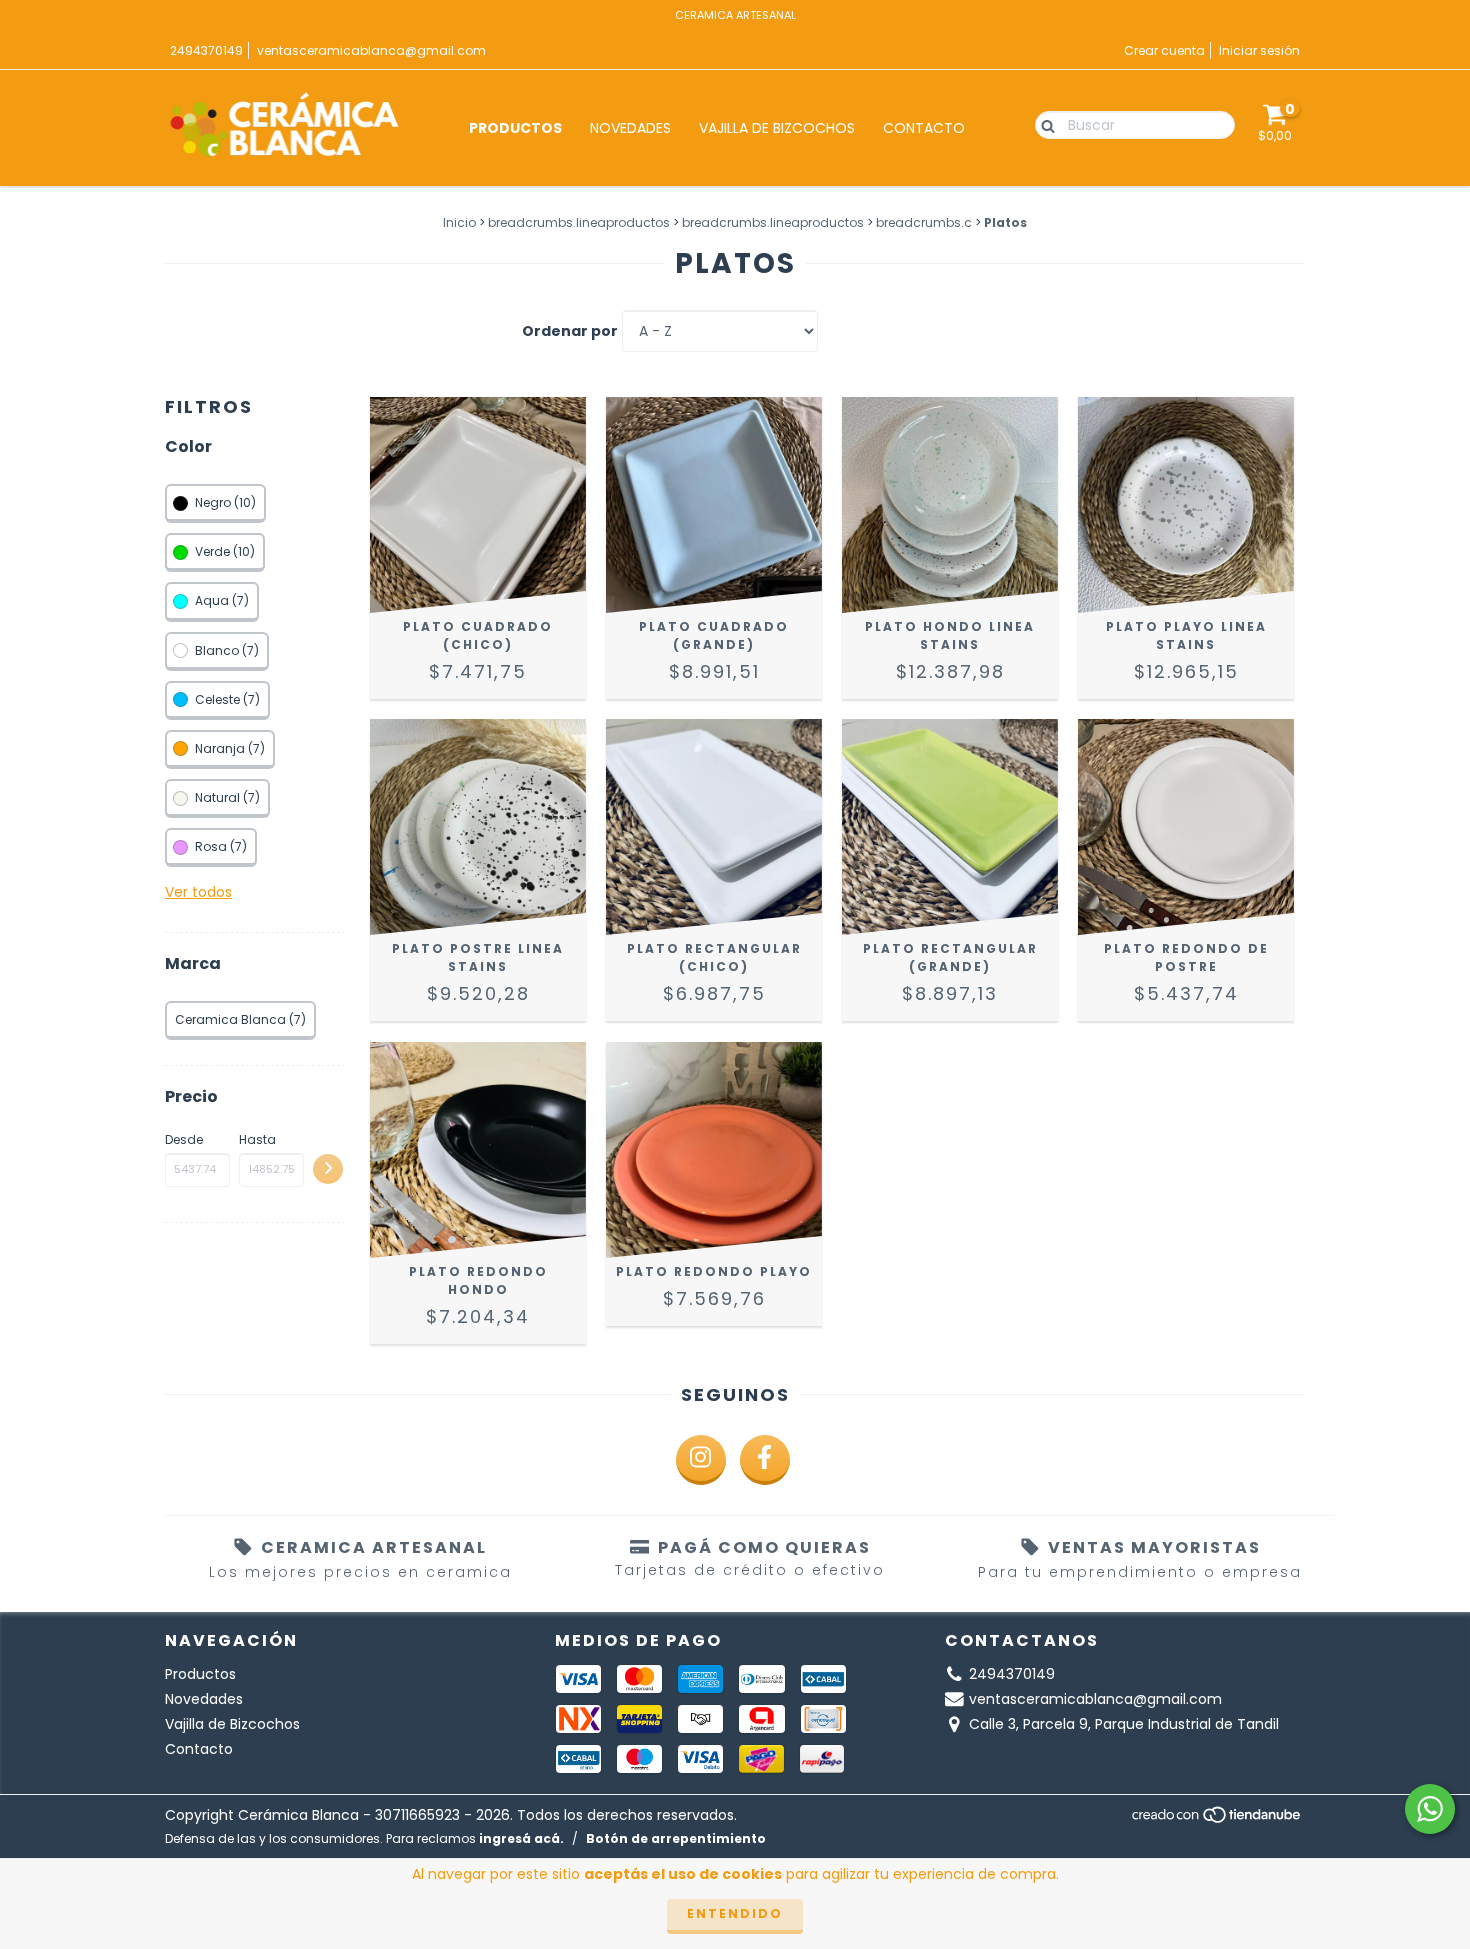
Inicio (459, 222)
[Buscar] (1043, 124)
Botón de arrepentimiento (676, 1838)
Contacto (924, 128)
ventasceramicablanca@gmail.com (371, 50)
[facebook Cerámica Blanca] (765, 1460)
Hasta (257, 1139)
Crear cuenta (1164, 50)
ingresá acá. (521, 1838)
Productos (515, 128)
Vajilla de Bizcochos (777, 128)
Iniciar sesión (1259, 50)
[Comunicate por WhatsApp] (1430, 1809)
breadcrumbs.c (924, 222)
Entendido (735, 1913)
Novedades (630, 128)
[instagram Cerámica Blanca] (701, 1460)
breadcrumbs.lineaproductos (579, 222)
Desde (184, 1139)
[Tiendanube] (1217, 1820)
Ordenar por (570, 331)
